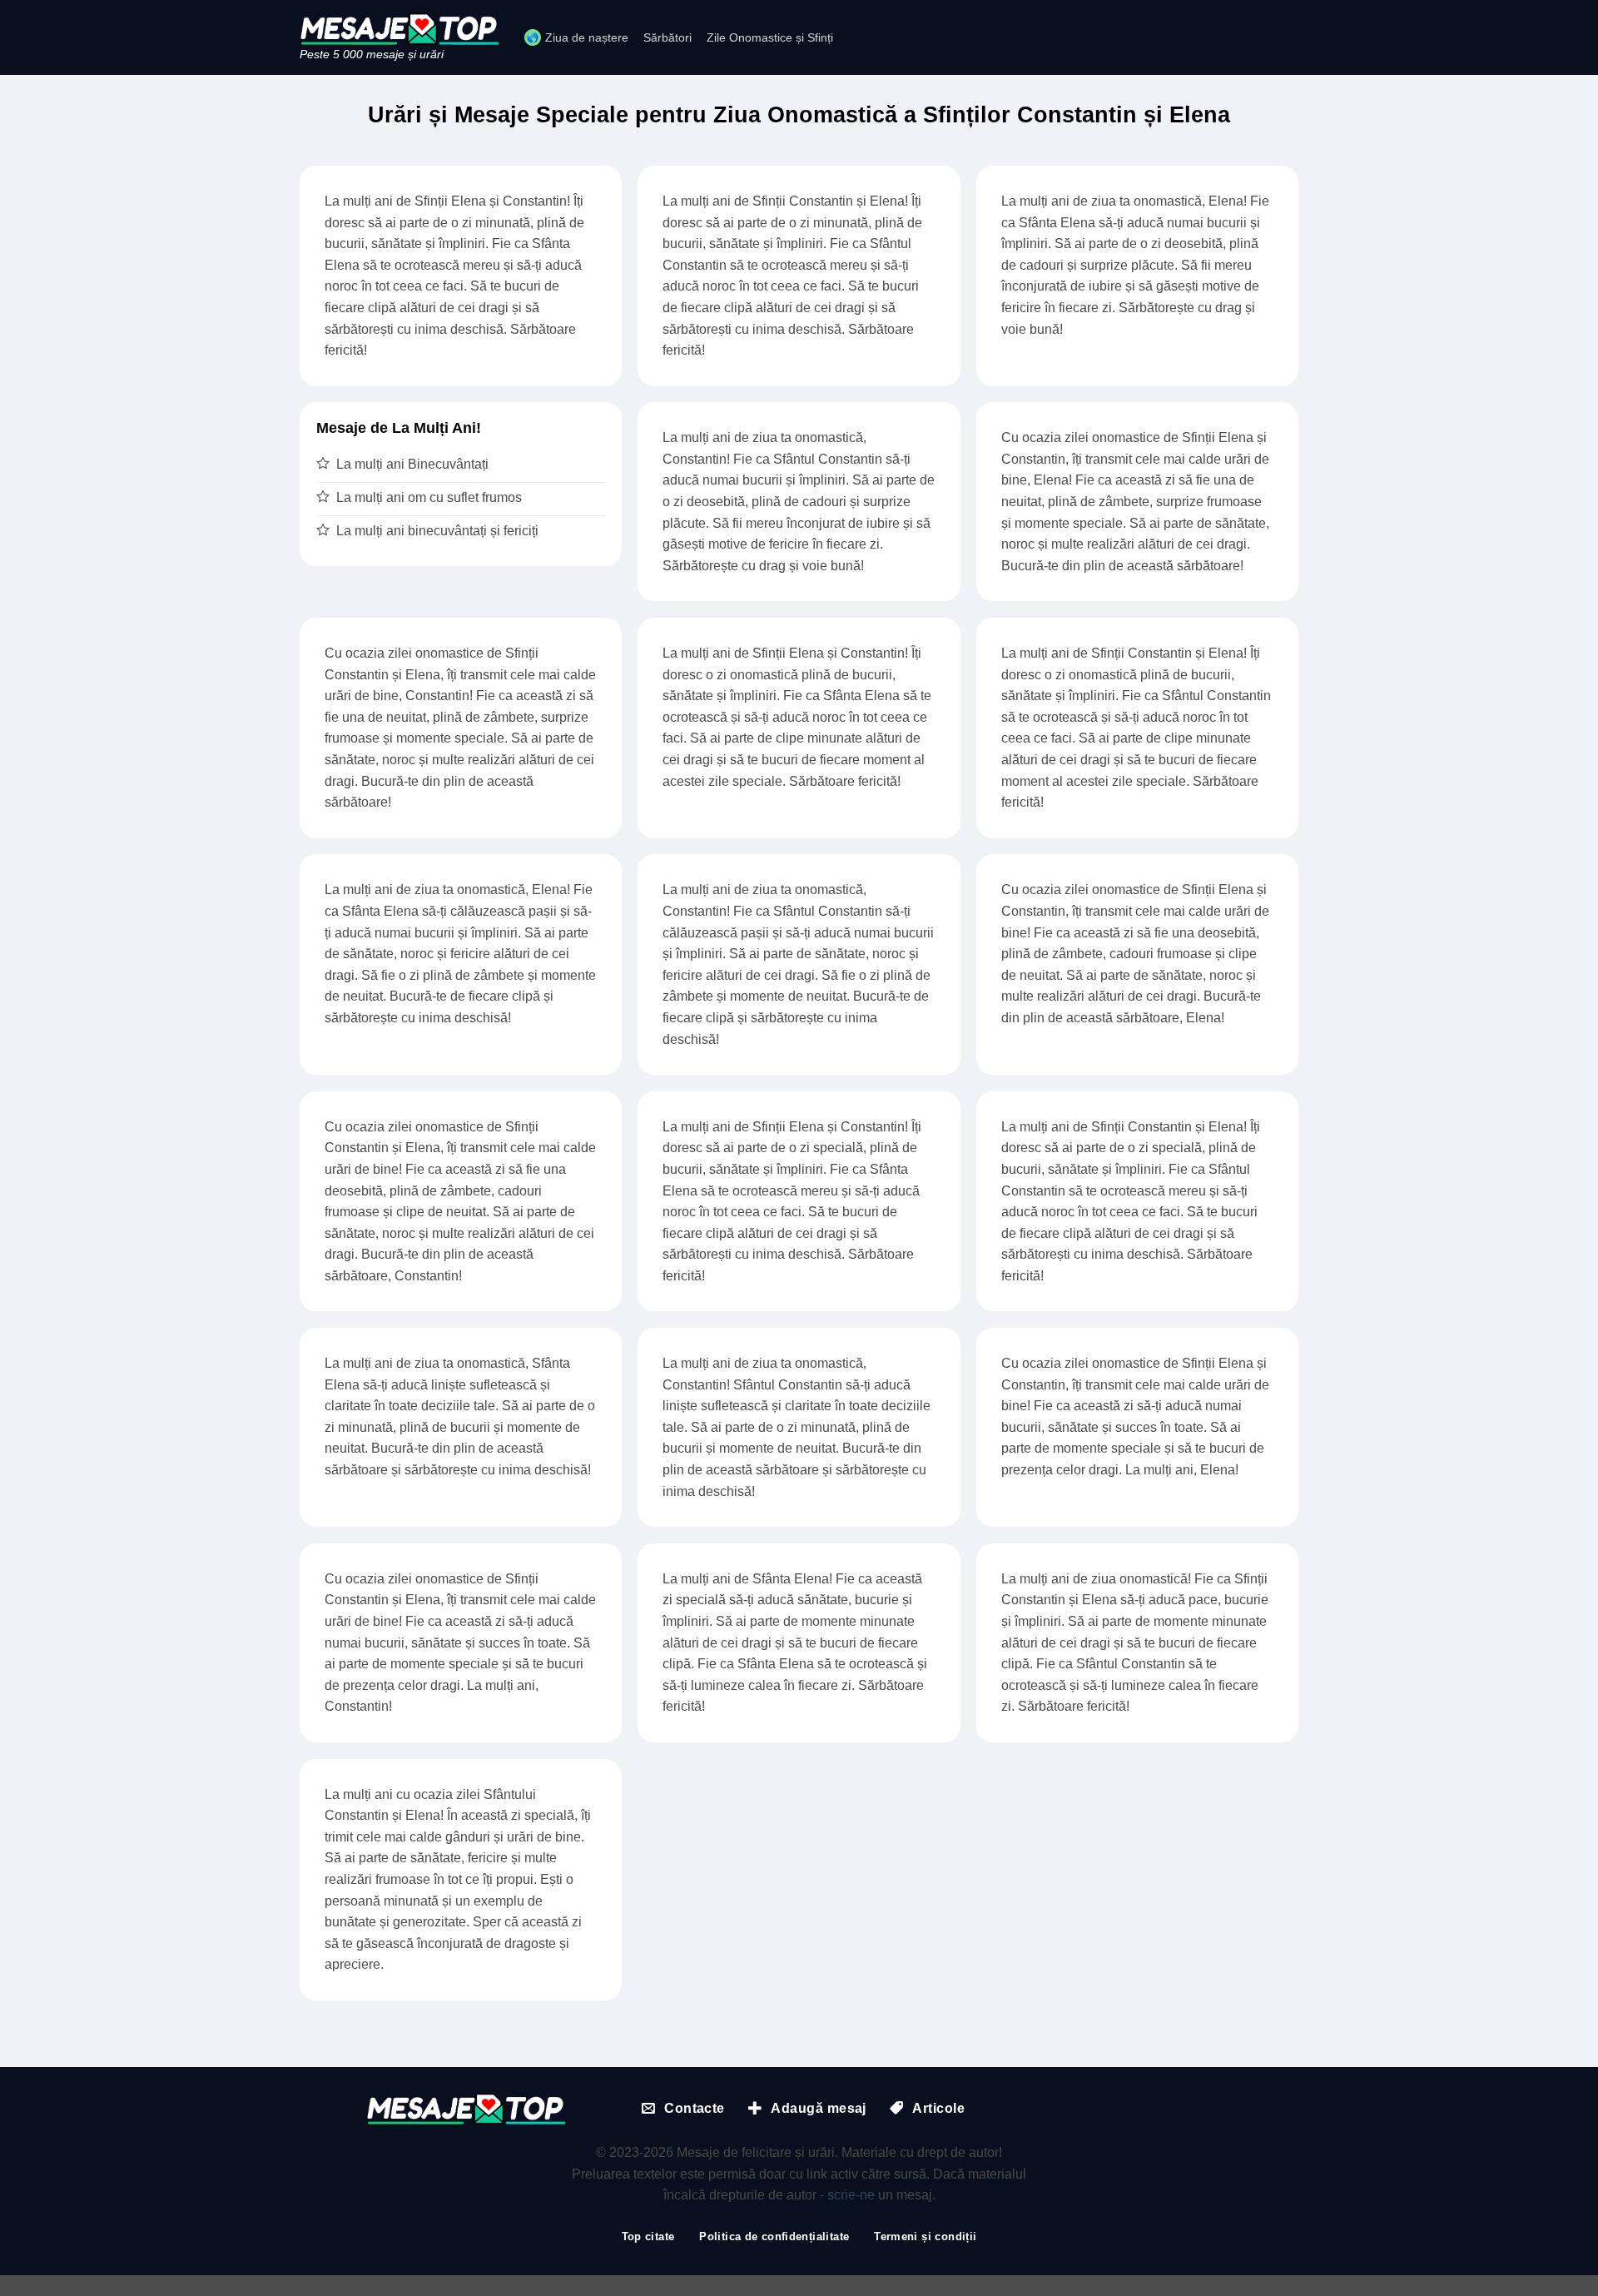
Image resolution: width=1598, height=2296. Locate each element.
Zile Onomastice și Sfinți (770, 37)
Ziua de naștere (587, 37)
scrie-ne (851, 2195)
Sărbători (667, 37)
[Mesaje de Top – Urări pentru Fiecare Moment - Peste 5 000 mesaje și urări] (399, 29)
